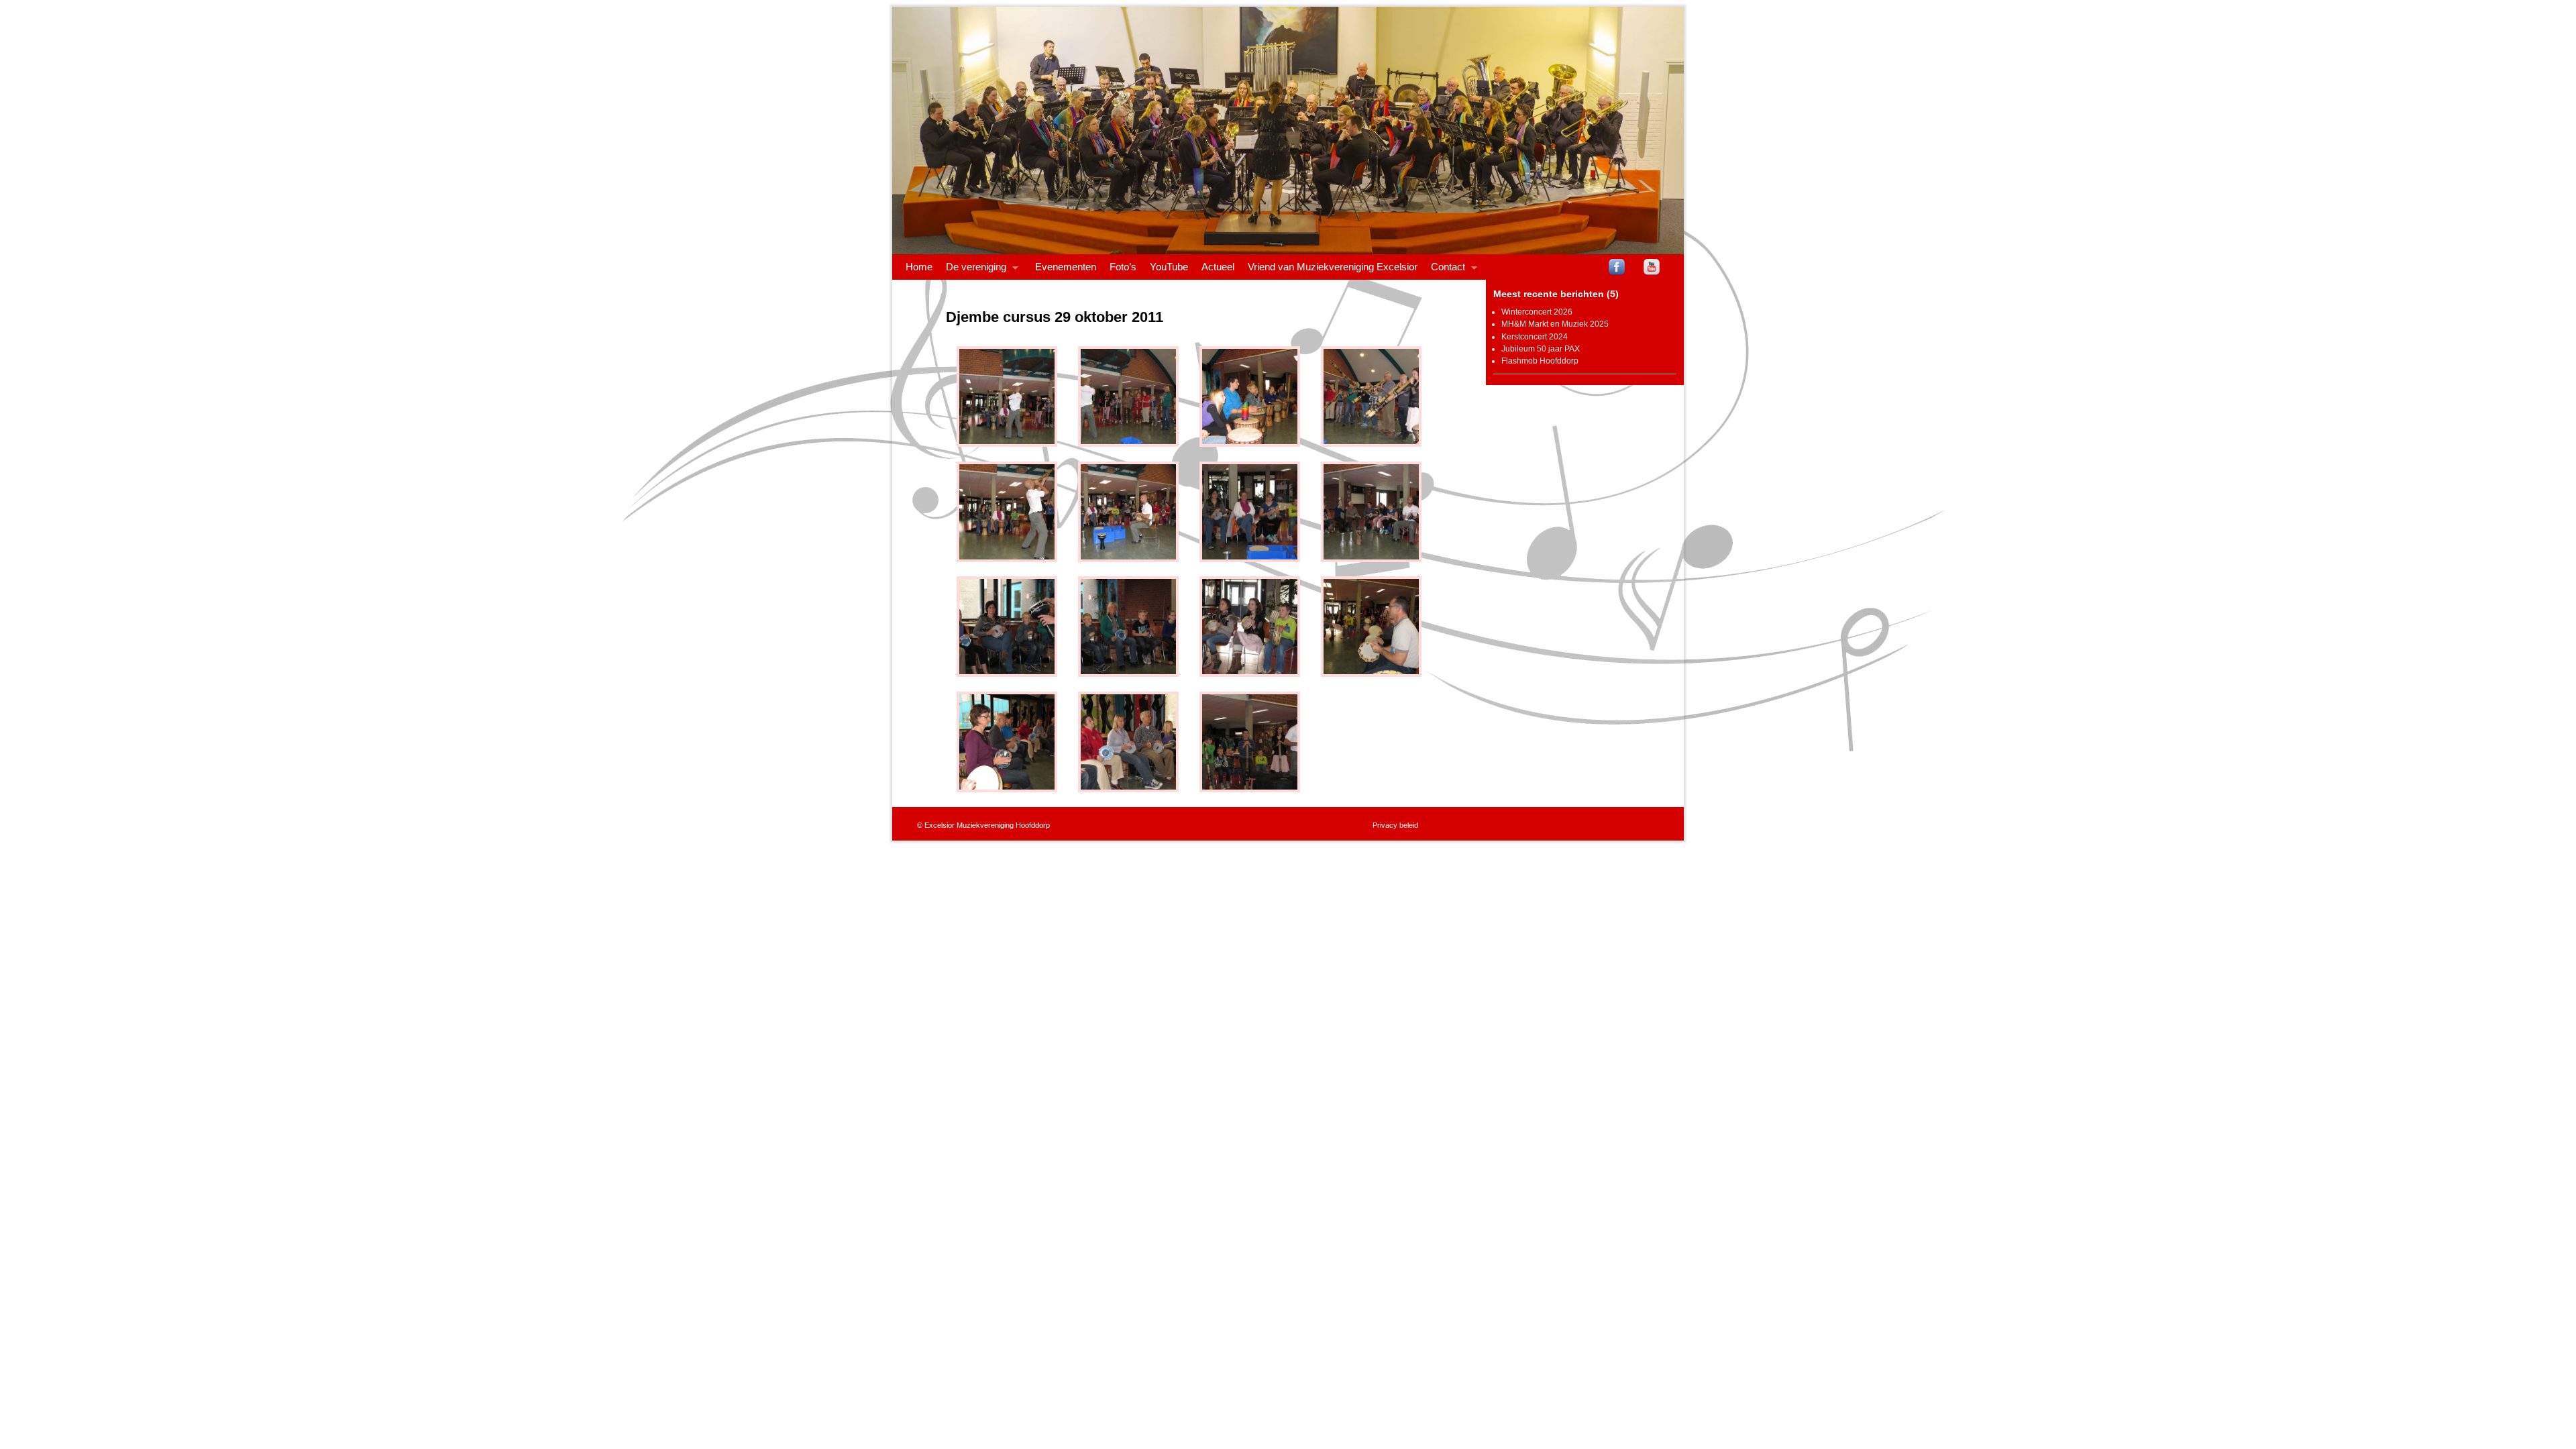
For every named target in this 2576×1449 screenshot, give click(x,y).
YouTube (1169, 267)
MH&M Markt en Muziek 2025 (1555, 324)
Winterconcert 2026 (1537, 312)
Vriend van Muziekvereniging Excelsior (1333, 267)
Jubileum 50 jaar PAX (1541, 349)
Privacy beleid (1395, 825)
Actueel (1218, 267)
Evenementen (1066, 267)
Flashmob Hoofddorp (1540, 361)
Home (919, 267)
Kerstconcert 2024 (1535, 337)
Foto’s (1123, 267)
